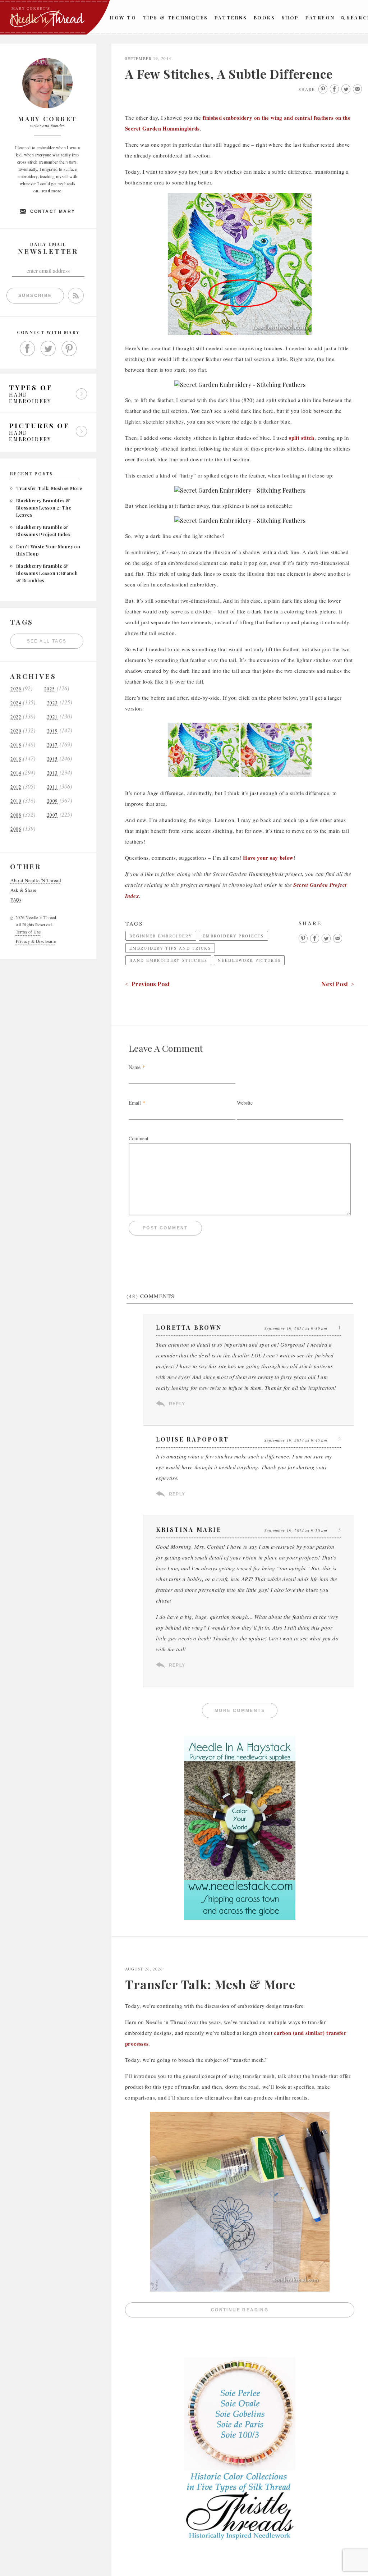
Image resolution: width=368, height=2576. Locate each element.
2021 (52, 717)
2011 (52, 787)
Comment (139, 1138)
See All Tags (47, 641)
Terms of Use (28, 932)
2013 (52, 773)
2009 (52, 801)
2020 (16, 731)
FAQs (16, 900)
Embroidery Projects (233, 936)
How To (123, 17)
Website (245, 1103)
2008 (16, 815)
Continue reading (283, 2312)
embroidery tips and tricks (170, 948)
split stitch (302, 438)
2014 (16, 773)
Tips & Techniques (176, 17)
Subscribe (35, 296)
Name (135, 1067)
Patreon (320, 17)
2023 (52, 703)
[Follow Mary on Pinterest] (69, 348)
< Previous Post (147, 984)
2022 (16, 717)
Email (135, 1103)
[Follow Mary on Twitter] (48, 348)
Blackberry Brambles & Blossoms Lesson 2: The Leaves (44, 508)
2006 (16, 829)
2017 (52, 745)
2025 (50, 689)
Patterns (231, 17)
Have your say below (268, 858)
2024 (16, 703)
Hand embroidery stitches (168, 960)
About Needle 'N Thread (36, 880)
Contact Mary (53, 211)
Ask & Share (24, 890)
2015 (52, 759)
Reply (177, 1404)
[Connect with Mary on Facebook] (27, 348)
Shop (290, 17)
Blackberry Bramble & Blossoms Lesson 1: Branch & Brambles (47, 573)
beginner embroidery (161, 936)
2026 (16, 689)
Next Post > (338, 984)
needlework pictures (249, 960)
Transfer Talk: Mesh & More (49, 488)
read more (52, 191)
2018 (16, 745)
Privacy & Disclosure (36, 941)
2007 (52, 815)
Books (264, 17)
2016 (16, 759)
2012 (16, 787)
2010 (16, 801)
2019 (52, 731)
